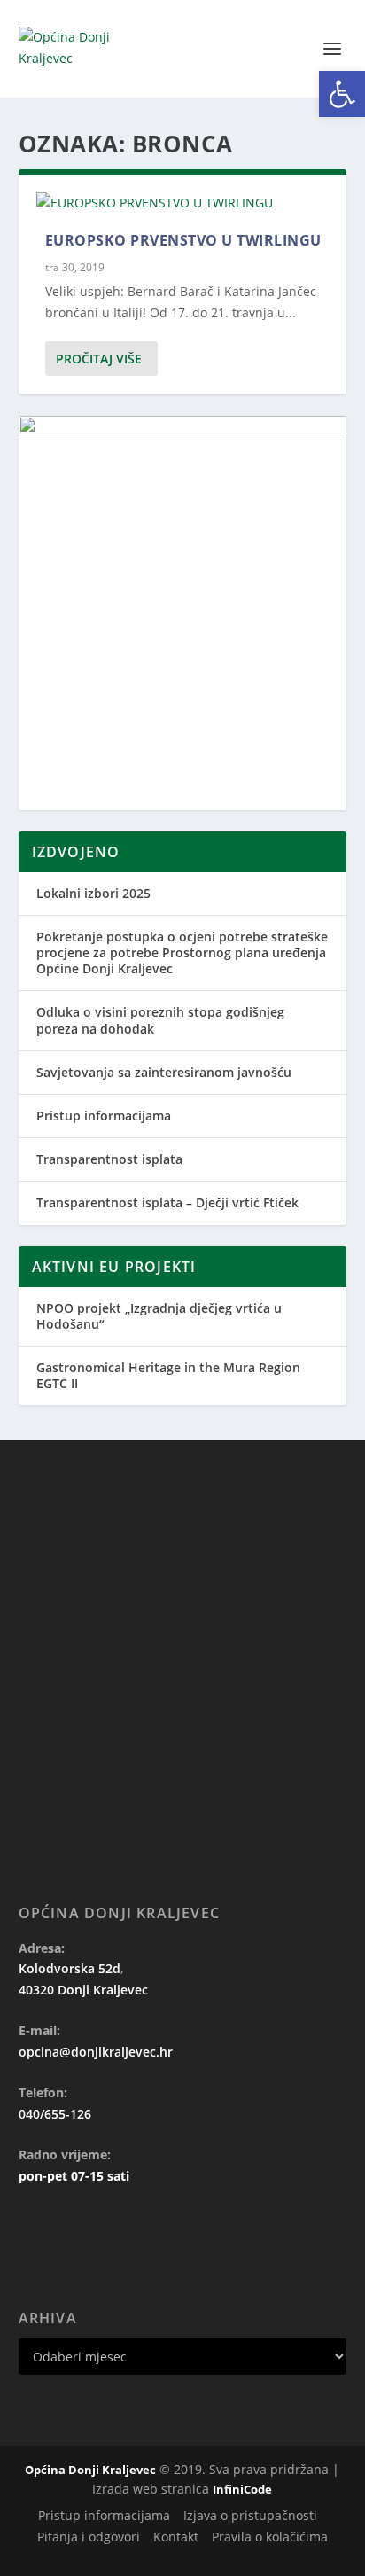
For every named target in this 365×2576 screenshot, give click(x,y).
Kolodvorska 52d (70, 1968)
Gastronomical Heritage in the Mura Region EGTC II (168, 1375)
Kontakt (176, 2537)
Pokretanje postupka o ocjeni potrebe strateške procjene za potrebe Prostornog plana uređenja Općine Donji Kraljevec (182, 952)
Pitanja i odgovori (89, 2537)
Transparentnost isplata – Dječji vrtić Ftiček (167, 1202)
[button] (342, 94)
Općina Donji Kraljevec (90, 2470)
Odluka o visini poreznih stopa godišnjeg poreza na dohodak (160, 1020)
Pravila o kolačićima (270, 2537)
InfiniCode (242, 2489)
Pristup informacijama (104, 1116)
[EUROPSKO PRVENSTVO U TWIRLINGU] (183, 203)
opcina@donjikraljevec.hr (96, 2052)
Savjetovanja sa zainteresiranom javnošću (164, 1072)
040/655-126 (55, 2114)
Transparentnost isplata (109, 1159)
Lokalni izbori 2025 (93, 893)
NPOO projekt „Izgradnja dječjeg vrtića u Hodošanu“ (159, 1316)
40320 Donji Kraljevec (83, 1990)
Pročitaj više (99, 359)
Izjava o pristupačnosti (250, 2515)
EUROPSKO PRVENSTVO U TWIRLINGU (183, 240)
